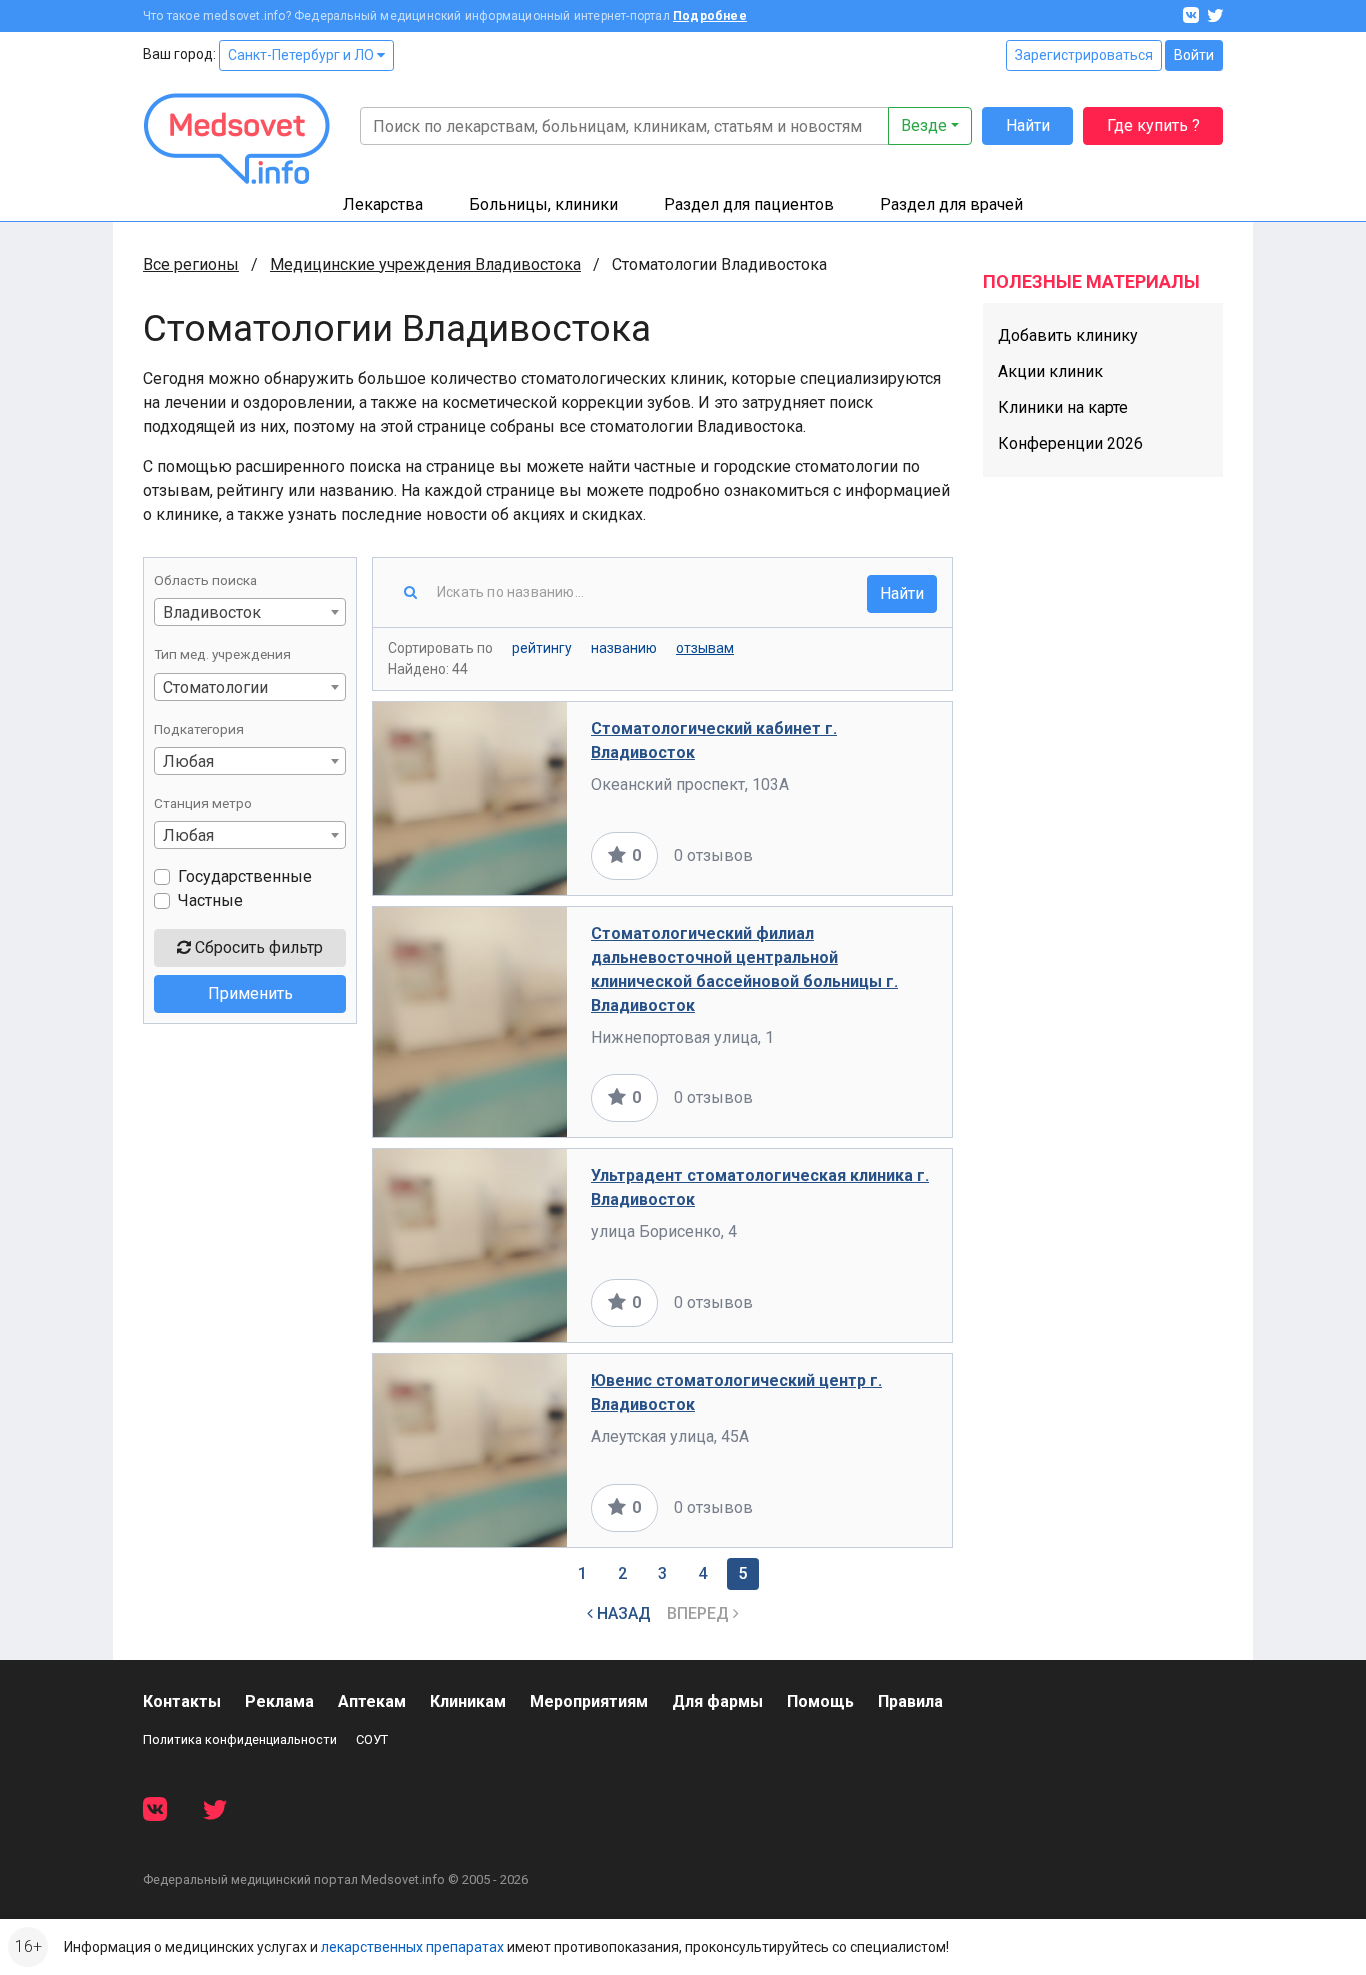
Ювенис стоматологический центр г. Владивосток (736, 1392)
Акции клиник (1050, 371)
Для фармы (717, 1701)
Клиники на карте (1063, 407)
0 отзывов (713, 855)
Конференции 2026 (1070, 443)
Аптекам (372, 1701)
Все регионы (191, 264)
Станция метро (203, 803)
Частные (210, 900)
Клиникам (468, 1701)
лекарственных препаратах (412, 1947)
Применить (250, 993)
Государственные (245, 876)
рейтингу (542, 648)
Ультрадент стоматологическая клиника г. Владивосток (760, 1187)
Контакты (182, 1701)
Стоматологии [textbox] (215, 687)
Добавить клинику (1068, 335)
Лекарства (383, 204)
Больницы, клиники (543, 204)
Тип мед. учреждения (222, 654)
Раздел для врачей (951, 204)
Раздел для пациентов (749, 204)
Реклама (279, 1701)
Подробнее (710, 16)
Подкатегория (199, 729)
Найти (1028, 125)
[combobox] (250, 612)
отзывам (705, 648)
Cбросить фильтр (257, 947)
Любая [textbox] (188, 761)
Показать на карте (861, 855)
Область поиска (205, 580)
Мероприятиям (589, 1701)
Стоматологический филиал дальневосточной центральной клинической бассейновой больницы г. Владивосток (744, 969)
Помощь (820, 1701)
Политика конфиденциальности (240, 1739)
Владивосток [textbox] (212, 612)
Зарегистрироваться (1084, 55)
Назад (622, 1613)
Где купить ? (1153, 125)
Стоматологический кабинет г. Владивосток (714, 740)
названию (624, 648)
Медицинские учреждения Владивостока (425, 264)
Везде (924, 125)
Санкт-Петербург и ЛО (302, 55)
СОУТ (372, 1739)
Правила (910, 1701)
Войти (1194, 55)
